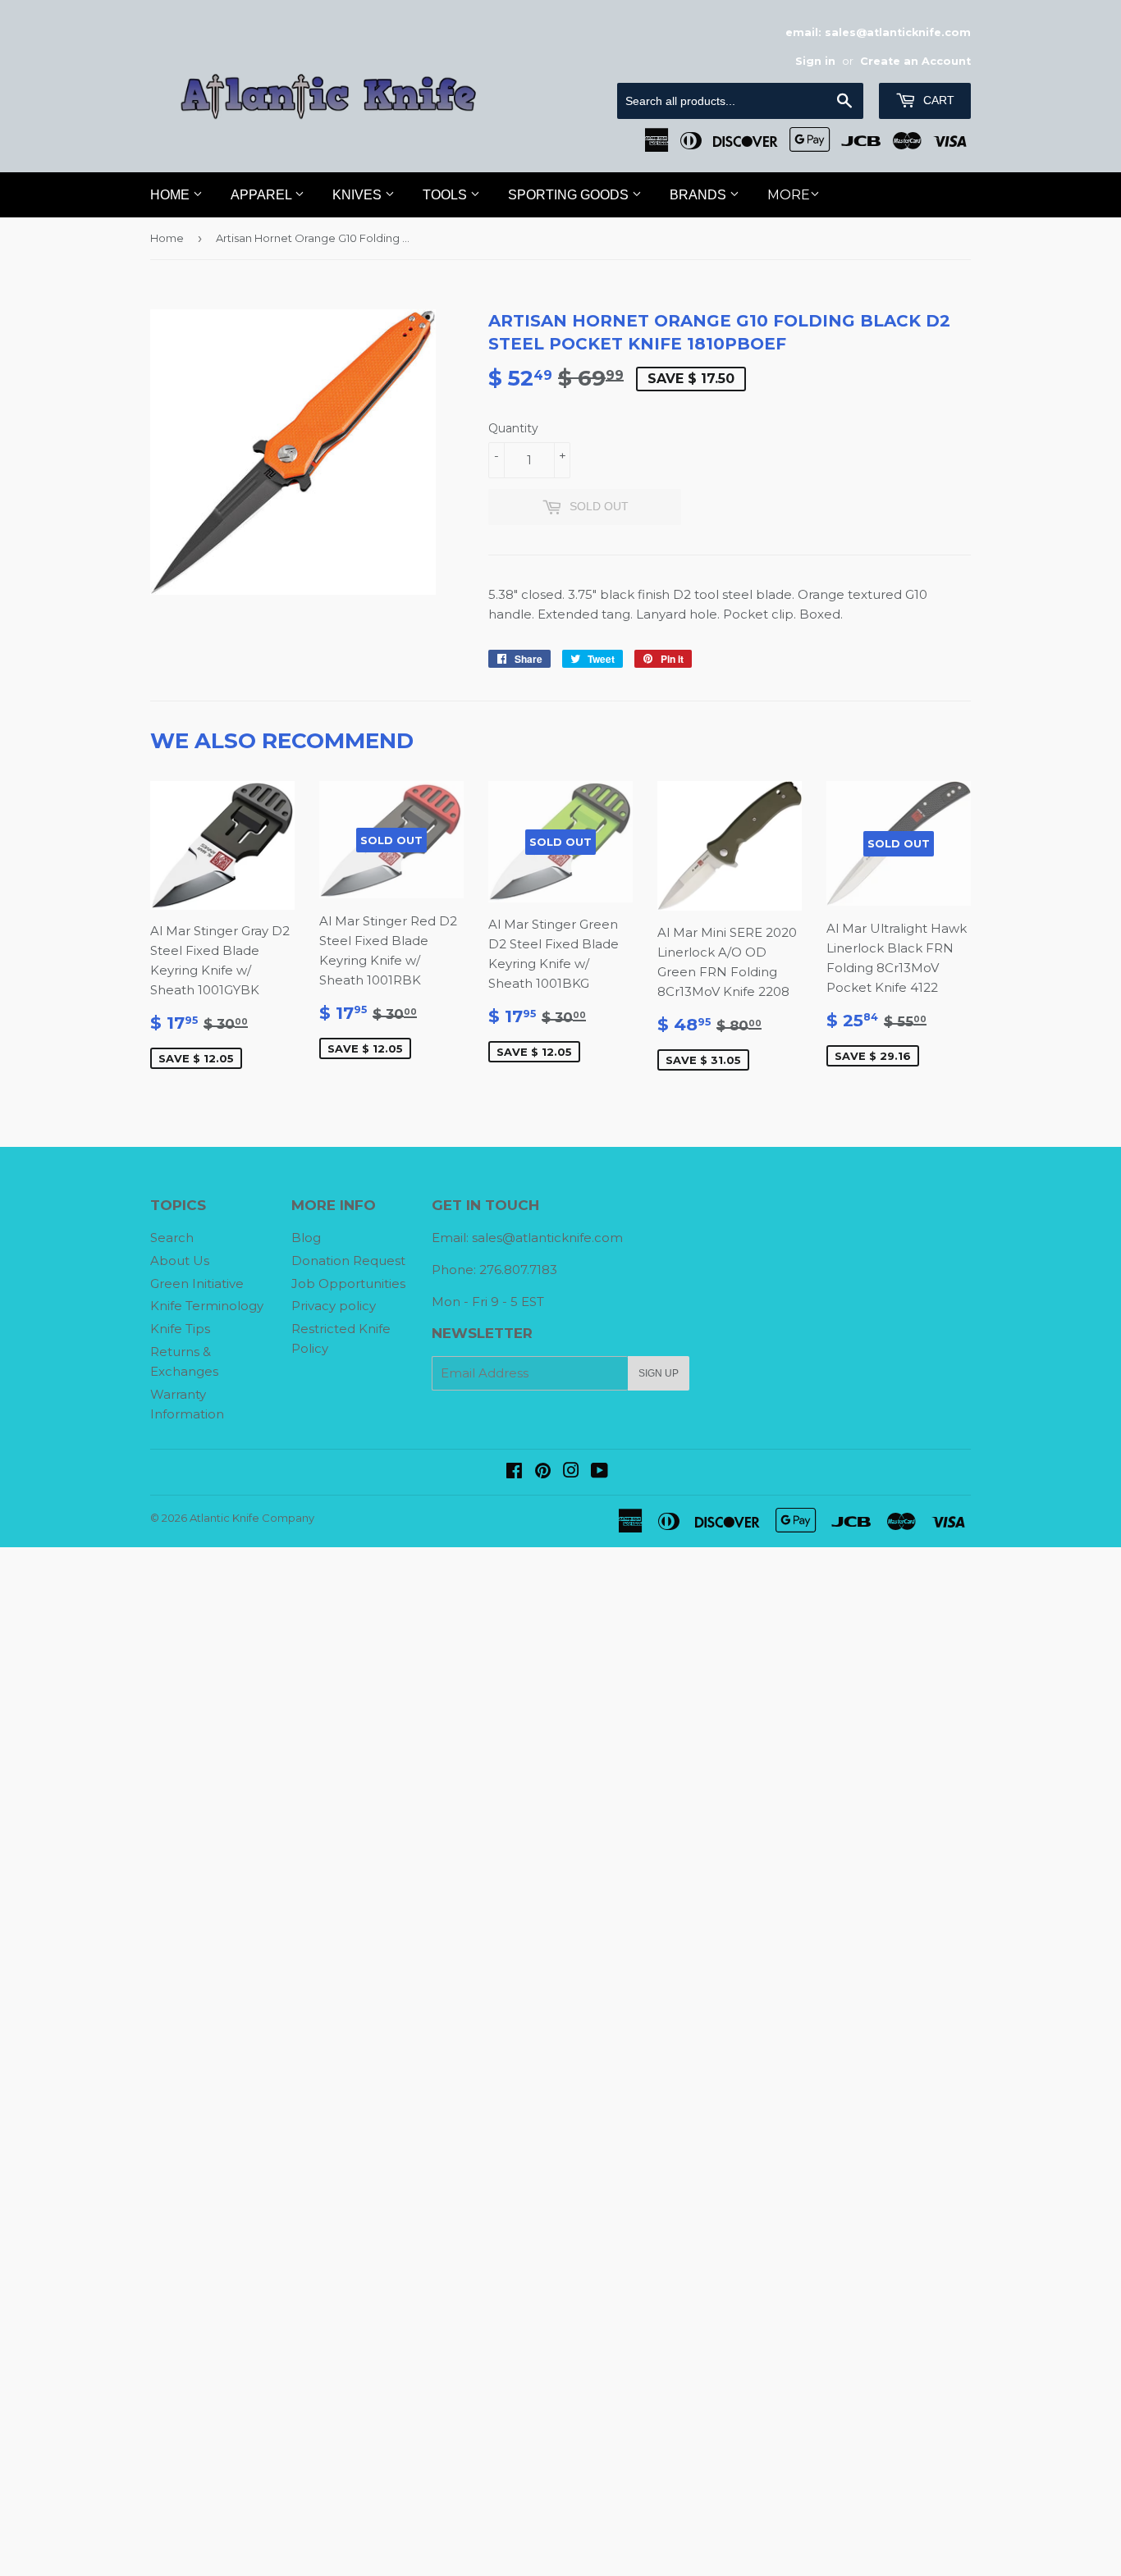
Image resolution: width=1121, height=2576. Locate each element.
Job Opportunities (348, 1283)
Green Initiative (197, 1283)
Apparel (263, 195)
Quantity (513, 428)
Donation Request (348, 1261)
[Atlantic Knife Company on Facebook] (514, 1472)
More (789, 195)
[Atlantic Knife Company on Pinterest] (543, 1472)
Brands (700, 195)
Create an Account (915, 61)
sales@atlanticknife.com (547, 1238)
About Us (180, 1261)
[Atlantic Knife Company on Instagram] (571, 1472)
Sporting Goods (570, 195)
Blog (306, 1238)
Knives (359, 195)
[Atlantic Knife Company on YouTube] (599, 1472)
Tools (446, 195)
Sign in (815, 61)
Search (172, 1238)
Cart (937, 100)
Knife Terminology (207, 1306)
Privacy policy (334, 1306)
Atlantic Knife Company (252, 1518)
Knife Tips (180, 1329)
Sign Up (659, 1373)
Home (172, 195)
